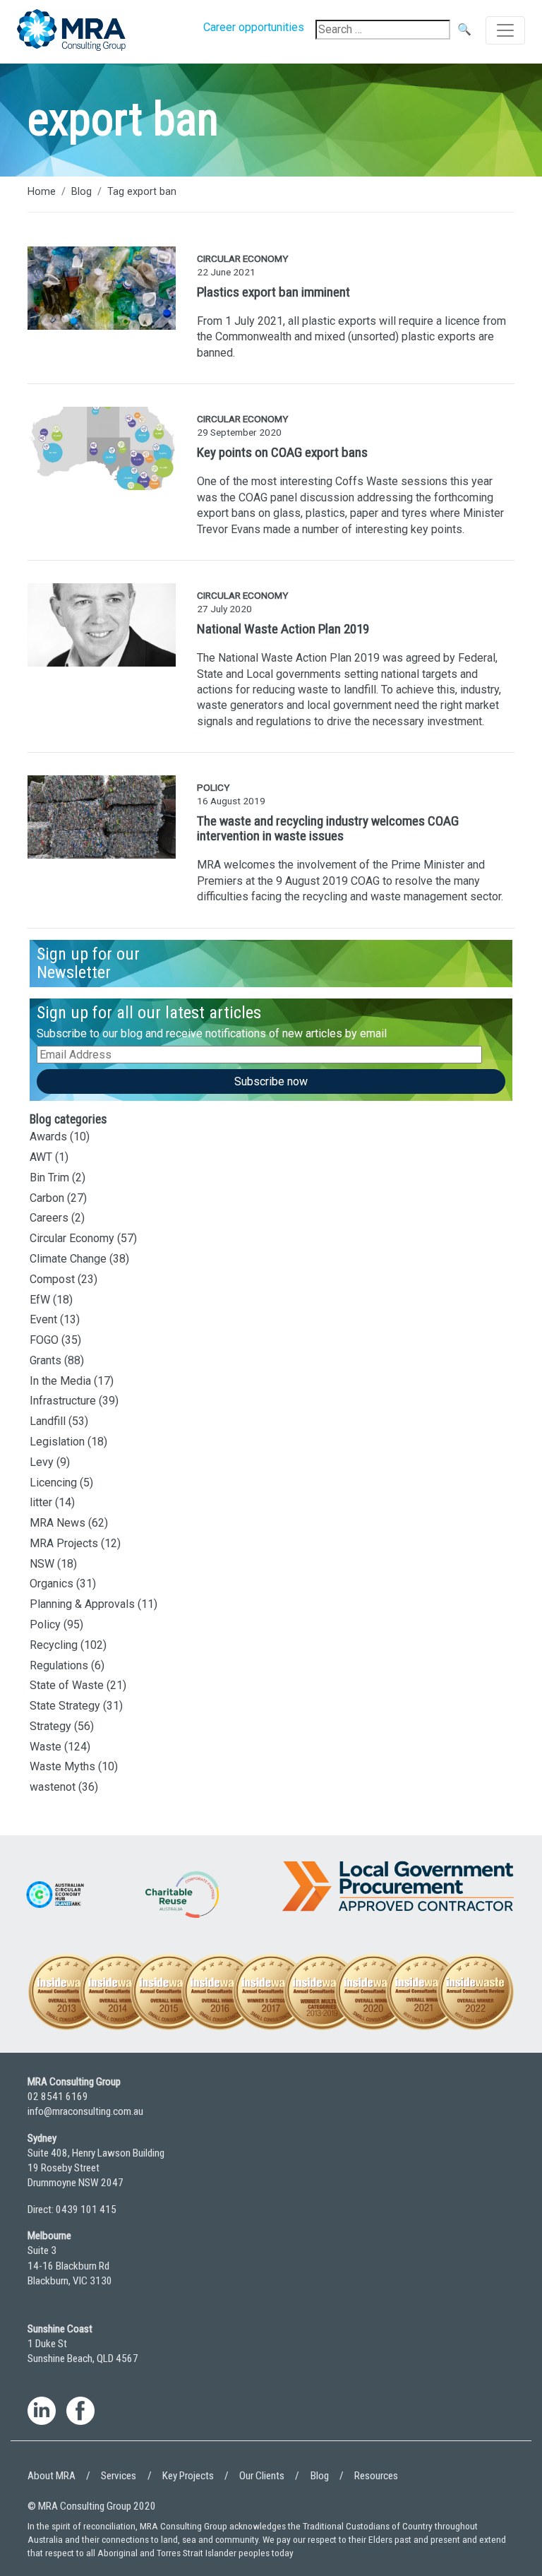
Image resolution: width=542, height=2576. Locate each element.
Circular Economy (72, 1238)
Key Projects (188, 2476)
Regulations (59, 1665)
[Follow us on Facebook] (80, 2413)
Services (119, 2476)
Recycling (54, 1645)
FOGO (44, 1340)
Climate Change (68, 1259)
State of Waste (67, 1685)
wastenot (53, 1787)
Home (42, 192)
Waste (46, 1747)
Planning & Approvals (82, 1604)
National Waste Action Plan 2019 (283, 629)
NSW (42, 1564)
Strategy (50, 1726)
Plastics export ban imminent (273, 292)
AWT (41, 1157)
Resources (376, 2476)
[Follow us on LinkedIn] (42, 2413)
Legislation (57, 1442)
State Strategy (65, 1706)
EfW (40, 1300)
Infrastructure (63, 1401)
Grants (46, 1360)
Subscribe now (271, 1081)
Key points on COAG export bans (282, 452)
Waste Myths (62, 1766)
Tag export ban (142, 192)
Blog (82, 192)
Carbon (47, 1198)
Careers (49, 1218)
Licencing (53, 1483)
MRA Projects (64, 1543)
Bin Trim (49, 1177)
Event (43, 1319)
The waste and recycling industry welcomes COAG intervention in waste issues (328, 828)
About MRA (52, 2476)
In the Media (60, 1381)
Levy (42, 1462)
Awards (48, 1137)
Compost (52, 1279)
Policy (45, 1624)
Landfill (48, 1421)
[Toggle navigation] (505, 30)
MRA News (58, 1523)
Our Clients (262, 2476)
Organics (52, 1584)
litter (41, 1502)
